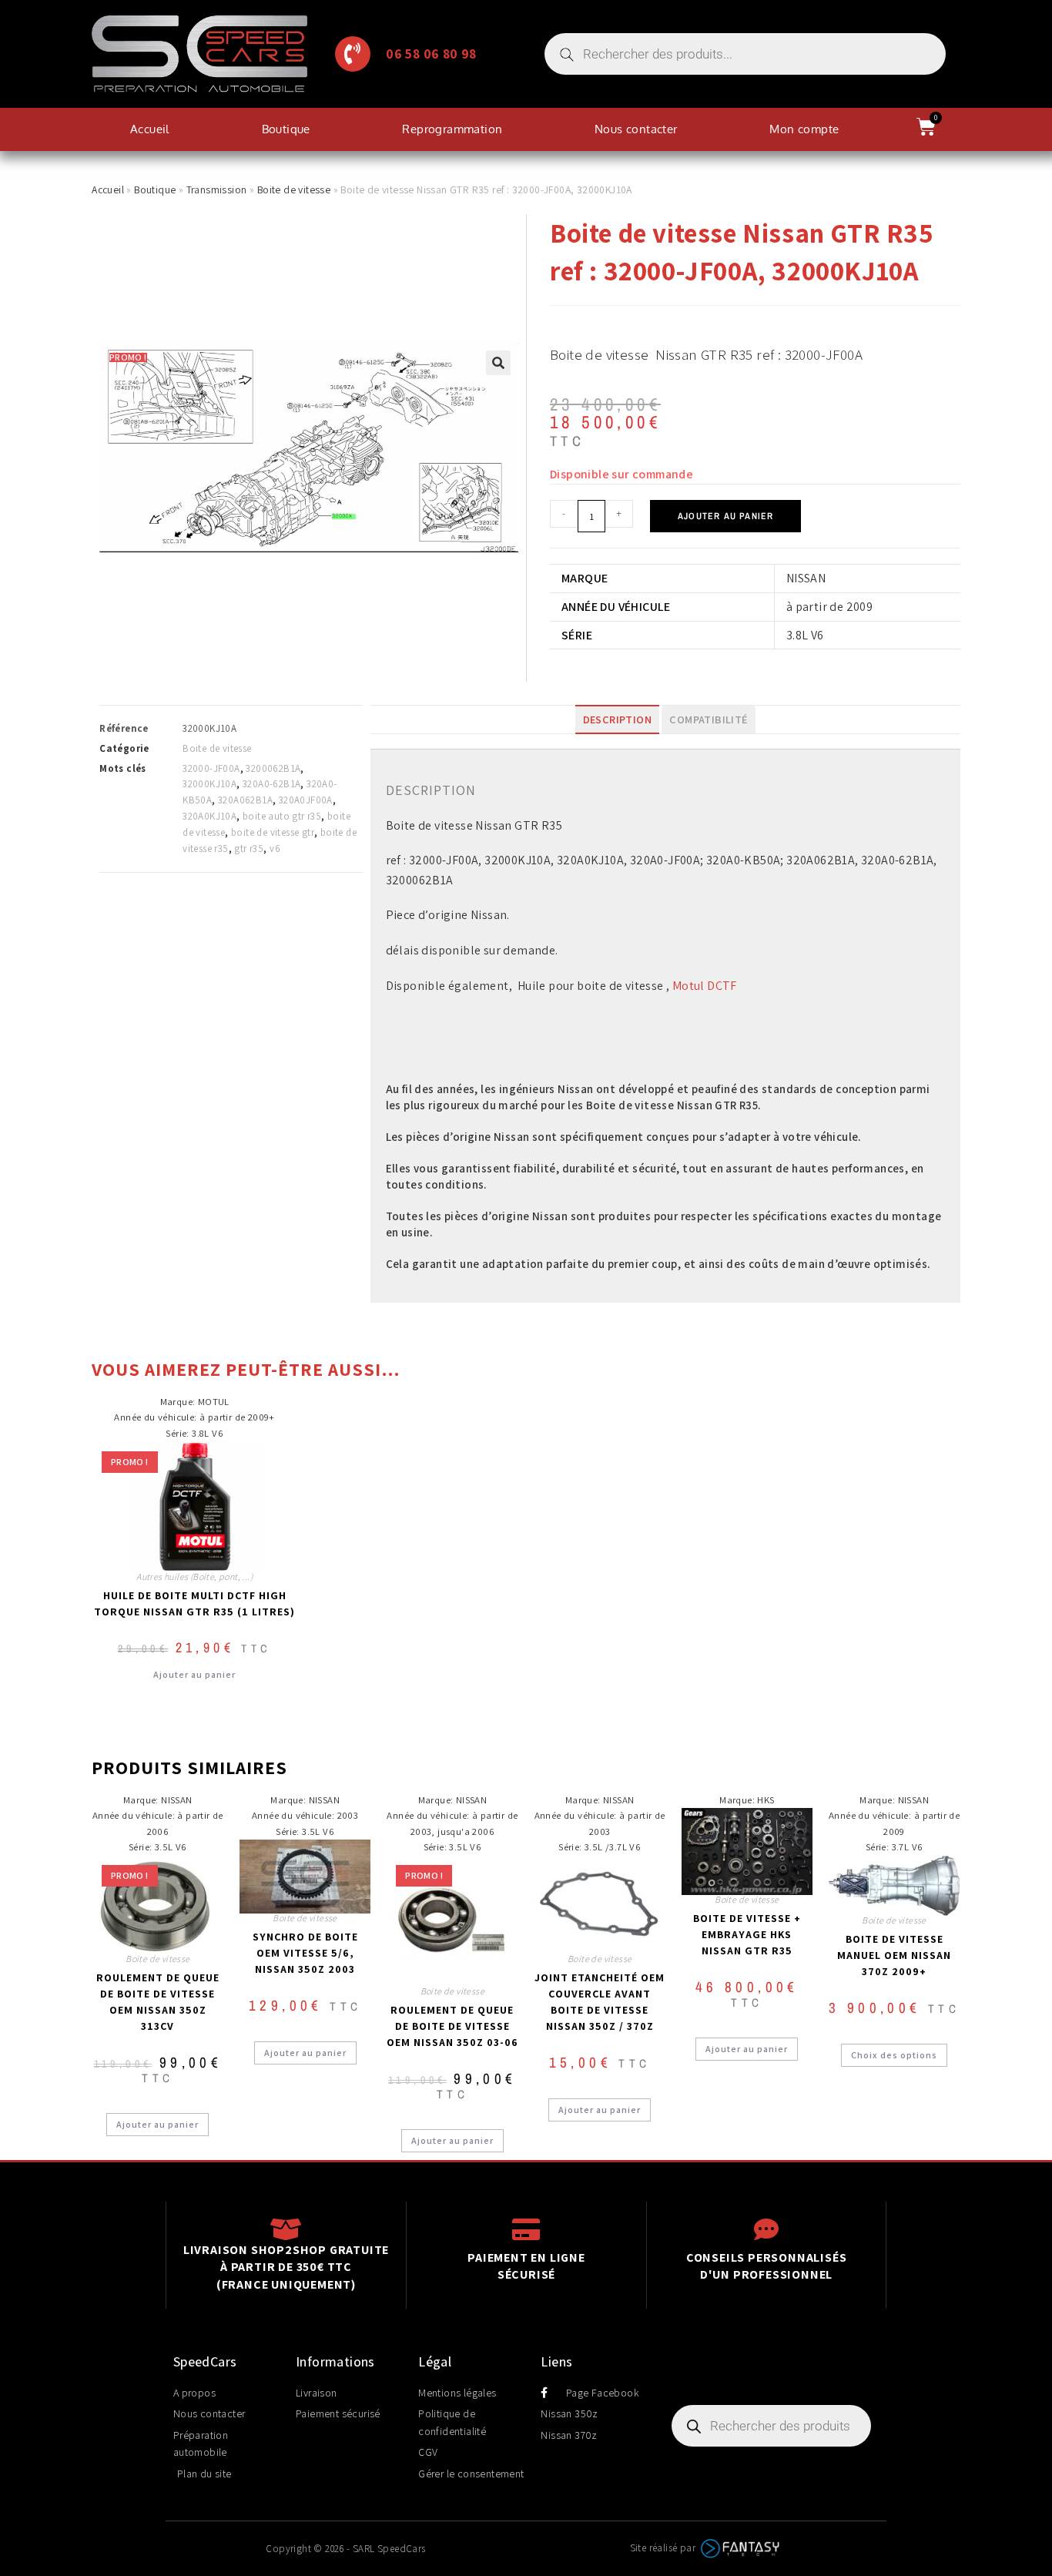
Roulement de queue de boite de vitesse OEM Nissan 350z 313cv (158, 2002)
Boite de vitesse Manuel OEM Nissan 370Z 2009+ (894, 1955)
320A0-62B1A (271, 784)
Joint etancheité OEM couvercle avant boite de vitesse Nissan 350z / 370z (600, 2002)
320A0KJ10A (209, 816)
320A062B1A (245, 800)
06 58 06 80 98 (431, 54)
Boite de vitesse (294, 190)
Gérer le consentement (471, 2474)
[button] (498, 363)
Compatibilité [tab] (708, 719)
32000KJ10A (209, 784)
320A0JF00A (306, 800)
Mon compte (804, 129)
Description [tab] (617, 719)
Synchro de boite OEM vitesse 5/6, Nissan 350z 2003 (305, 1953)
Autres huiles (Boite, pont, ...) (194, 1576)
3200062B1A (273, 768)
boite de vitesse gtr (273, 832)
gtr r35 (249, 849)
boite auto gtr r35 (282, 816)
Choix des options (894, 2055)
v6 (275, 849)
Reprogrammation (452, 129)
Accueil (150, 129)
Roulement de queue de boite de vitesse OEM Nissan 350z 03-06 (452, 2026)
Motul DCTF (705, 986)
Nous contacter (636, 129)
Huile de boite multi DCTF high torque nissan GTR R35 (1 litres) (194, 1603)
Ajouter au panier (725, 516)
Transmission (217, 190)
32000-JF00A (211, 768)
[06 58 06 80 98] (353, 54)
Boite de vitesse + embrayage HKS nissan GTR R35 (747, 1934)
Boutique (286, 129)
